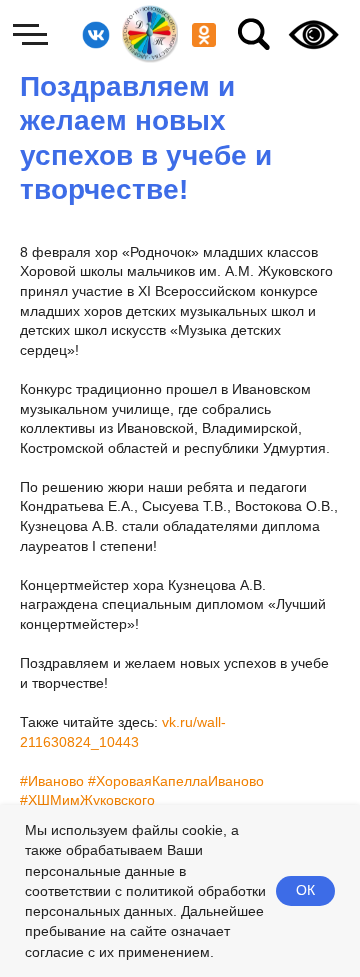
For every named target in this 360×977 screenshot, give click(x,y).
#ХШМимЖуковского (87, 800)
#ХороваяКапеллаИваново (176, 781)
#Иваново (52, 781)
